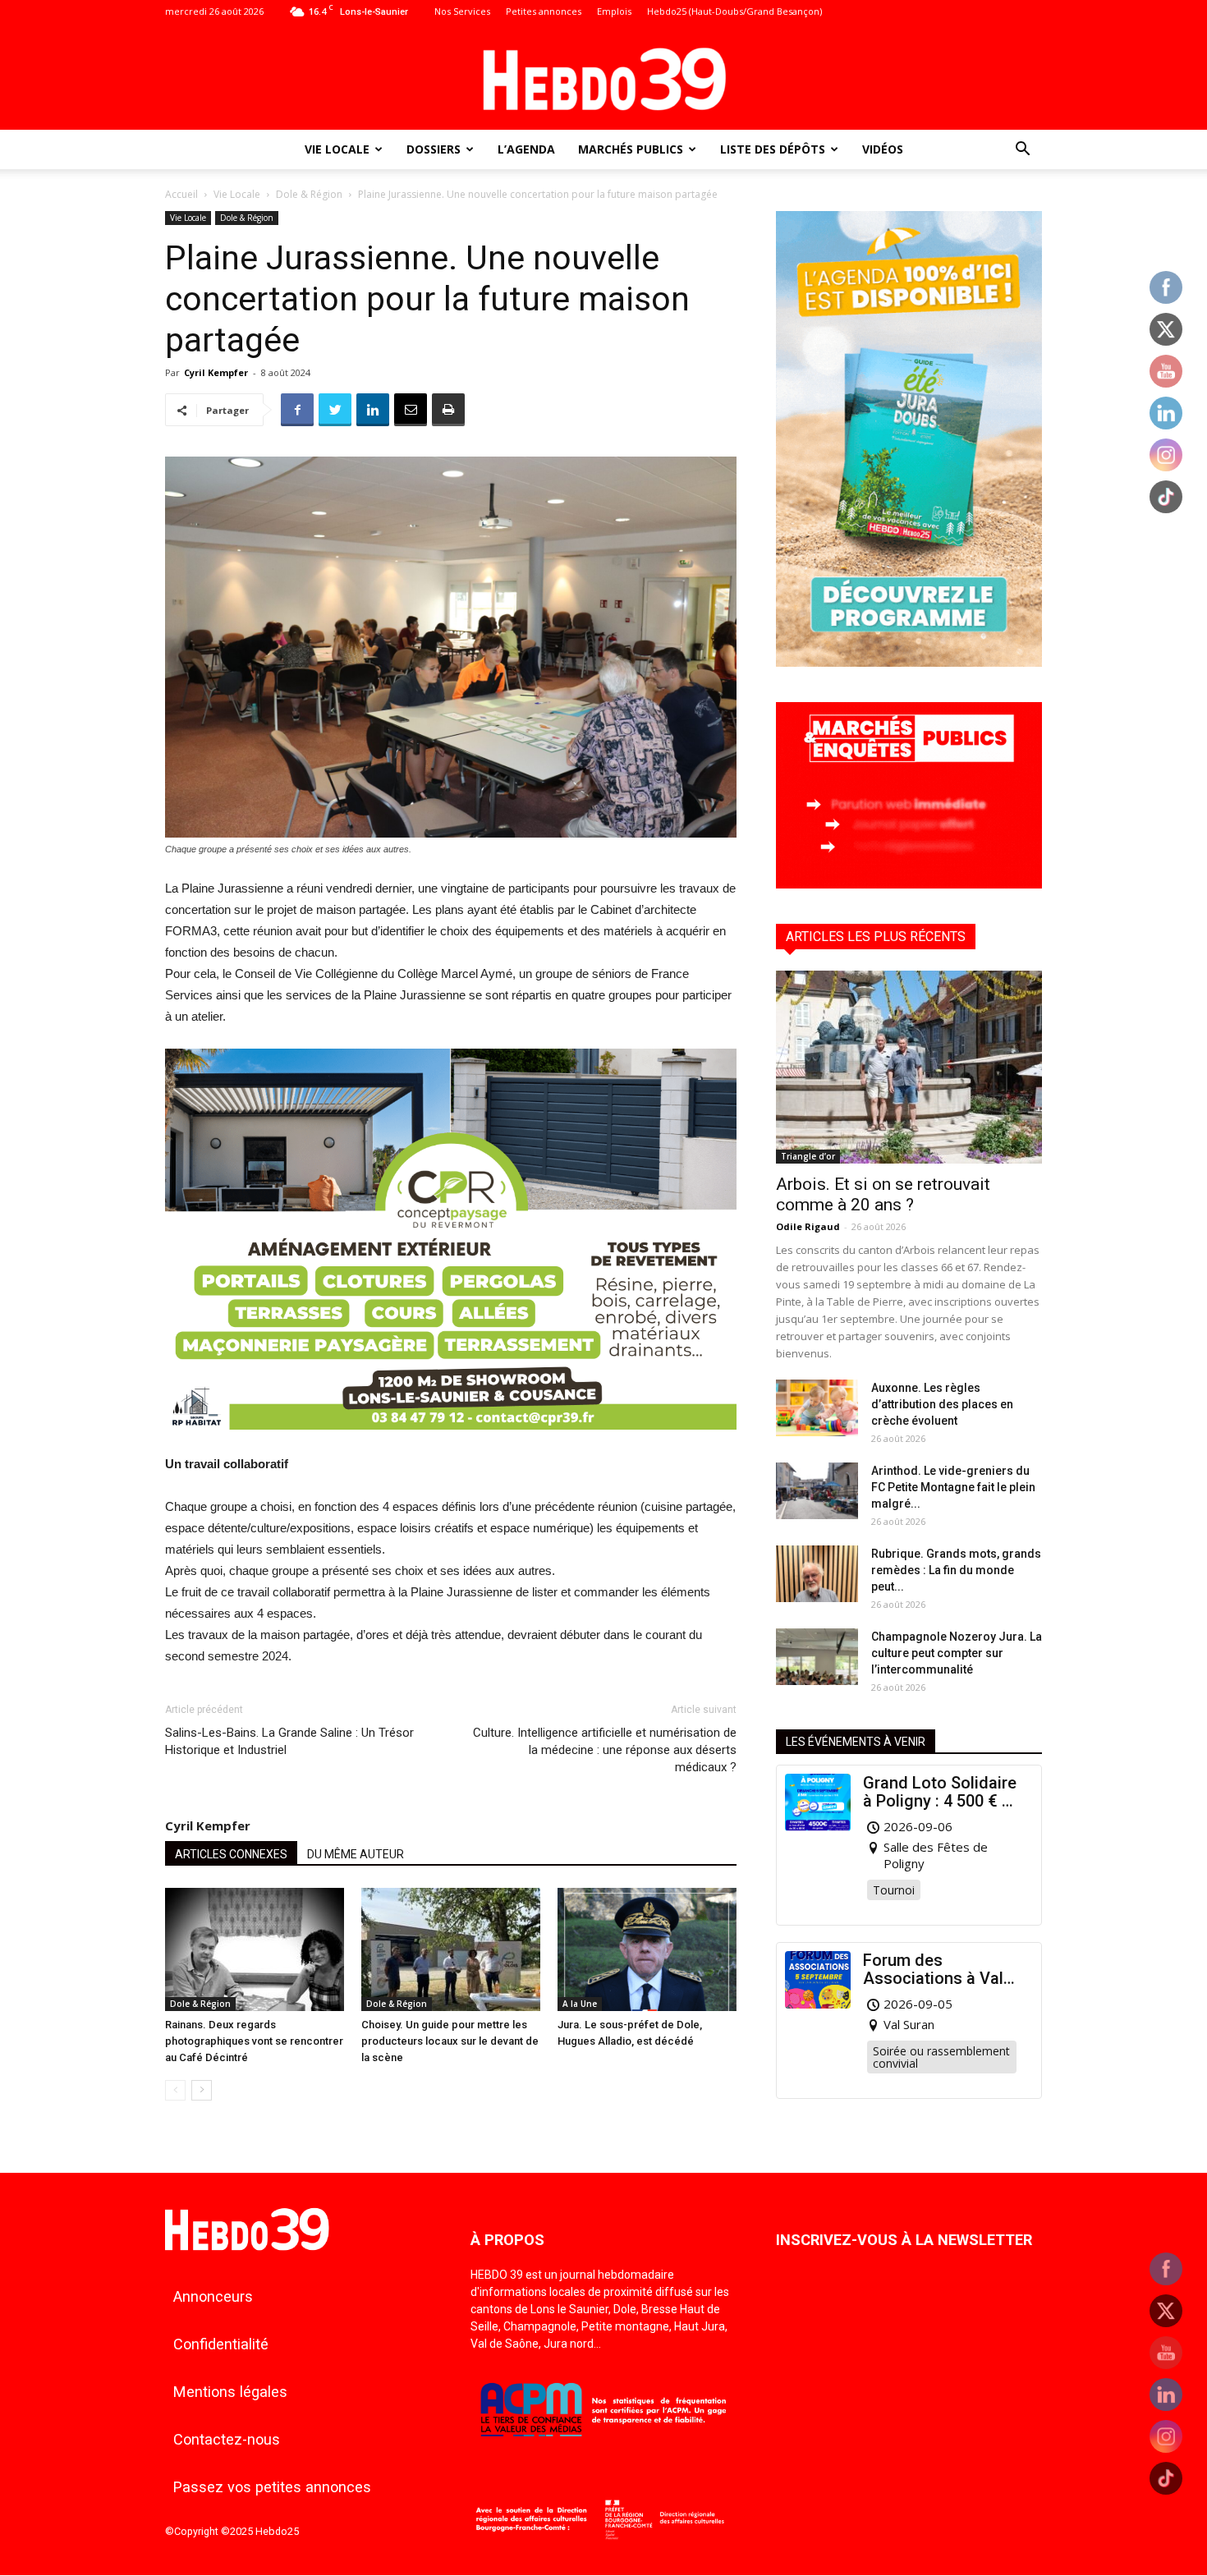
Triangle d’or (808, 1156)
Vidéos (883, 149)
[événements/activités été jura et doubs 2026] (909, 662)
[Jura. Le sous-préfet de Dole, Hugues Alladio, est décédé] (647, 1949)
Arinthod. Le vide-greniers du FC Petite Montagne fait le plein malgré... (953, 1487)
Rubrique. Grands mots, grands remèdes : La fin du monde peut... (956, 1570)
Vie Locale (337, 149)
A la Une (580, 2004)
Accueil (181, 194)
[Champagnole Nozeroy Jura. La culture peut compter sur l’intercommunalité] (817, 1657)
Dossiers (434, 149)
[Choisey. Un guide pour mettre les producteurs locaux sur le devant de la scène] (451, 1949)
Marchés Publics (631, 149)
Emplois (614, 11)
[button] (1022, 151)
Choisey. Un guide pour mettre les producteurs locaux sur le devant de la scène (450, 2041)
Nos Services (462, 11)
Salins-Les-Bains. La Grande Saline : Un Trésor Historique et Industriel (289, 1741)
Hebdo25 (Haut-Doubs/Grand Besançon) (734, 11)
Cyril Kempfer (216, 372)
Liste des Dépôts (773, 149)
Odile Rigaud (808, 1226)
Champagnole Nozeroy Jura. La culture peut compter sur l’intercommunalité (957, 1653)
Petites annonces (544, 11)
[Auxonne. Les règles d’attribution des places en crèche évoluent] (817, 1408)
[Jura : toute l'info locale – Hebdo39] (603, 77)
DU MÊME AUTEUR (356, 1854)
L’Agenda (526, 149)
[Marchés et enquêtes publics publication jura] (909, 884)
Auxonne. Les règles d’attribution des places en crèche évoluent (942, 1404)
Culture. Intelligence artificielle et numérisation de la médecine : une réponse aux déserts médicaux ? (605, 1750)
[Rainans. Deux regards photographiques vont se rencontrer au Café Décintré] (255, 1949)
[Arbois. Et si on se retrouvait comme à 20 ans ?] (909, 1067)
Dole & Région (309, 194)
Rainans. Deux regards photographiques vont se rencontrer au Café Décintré (254, 2041)
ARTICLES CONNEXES (231, 1854)
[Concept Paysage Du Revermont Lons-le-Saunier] (451, 1442)
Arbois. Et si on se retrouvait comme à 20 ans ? (883, 1194)
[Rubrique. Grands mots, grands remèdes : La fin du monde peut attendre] (817, 1574)
